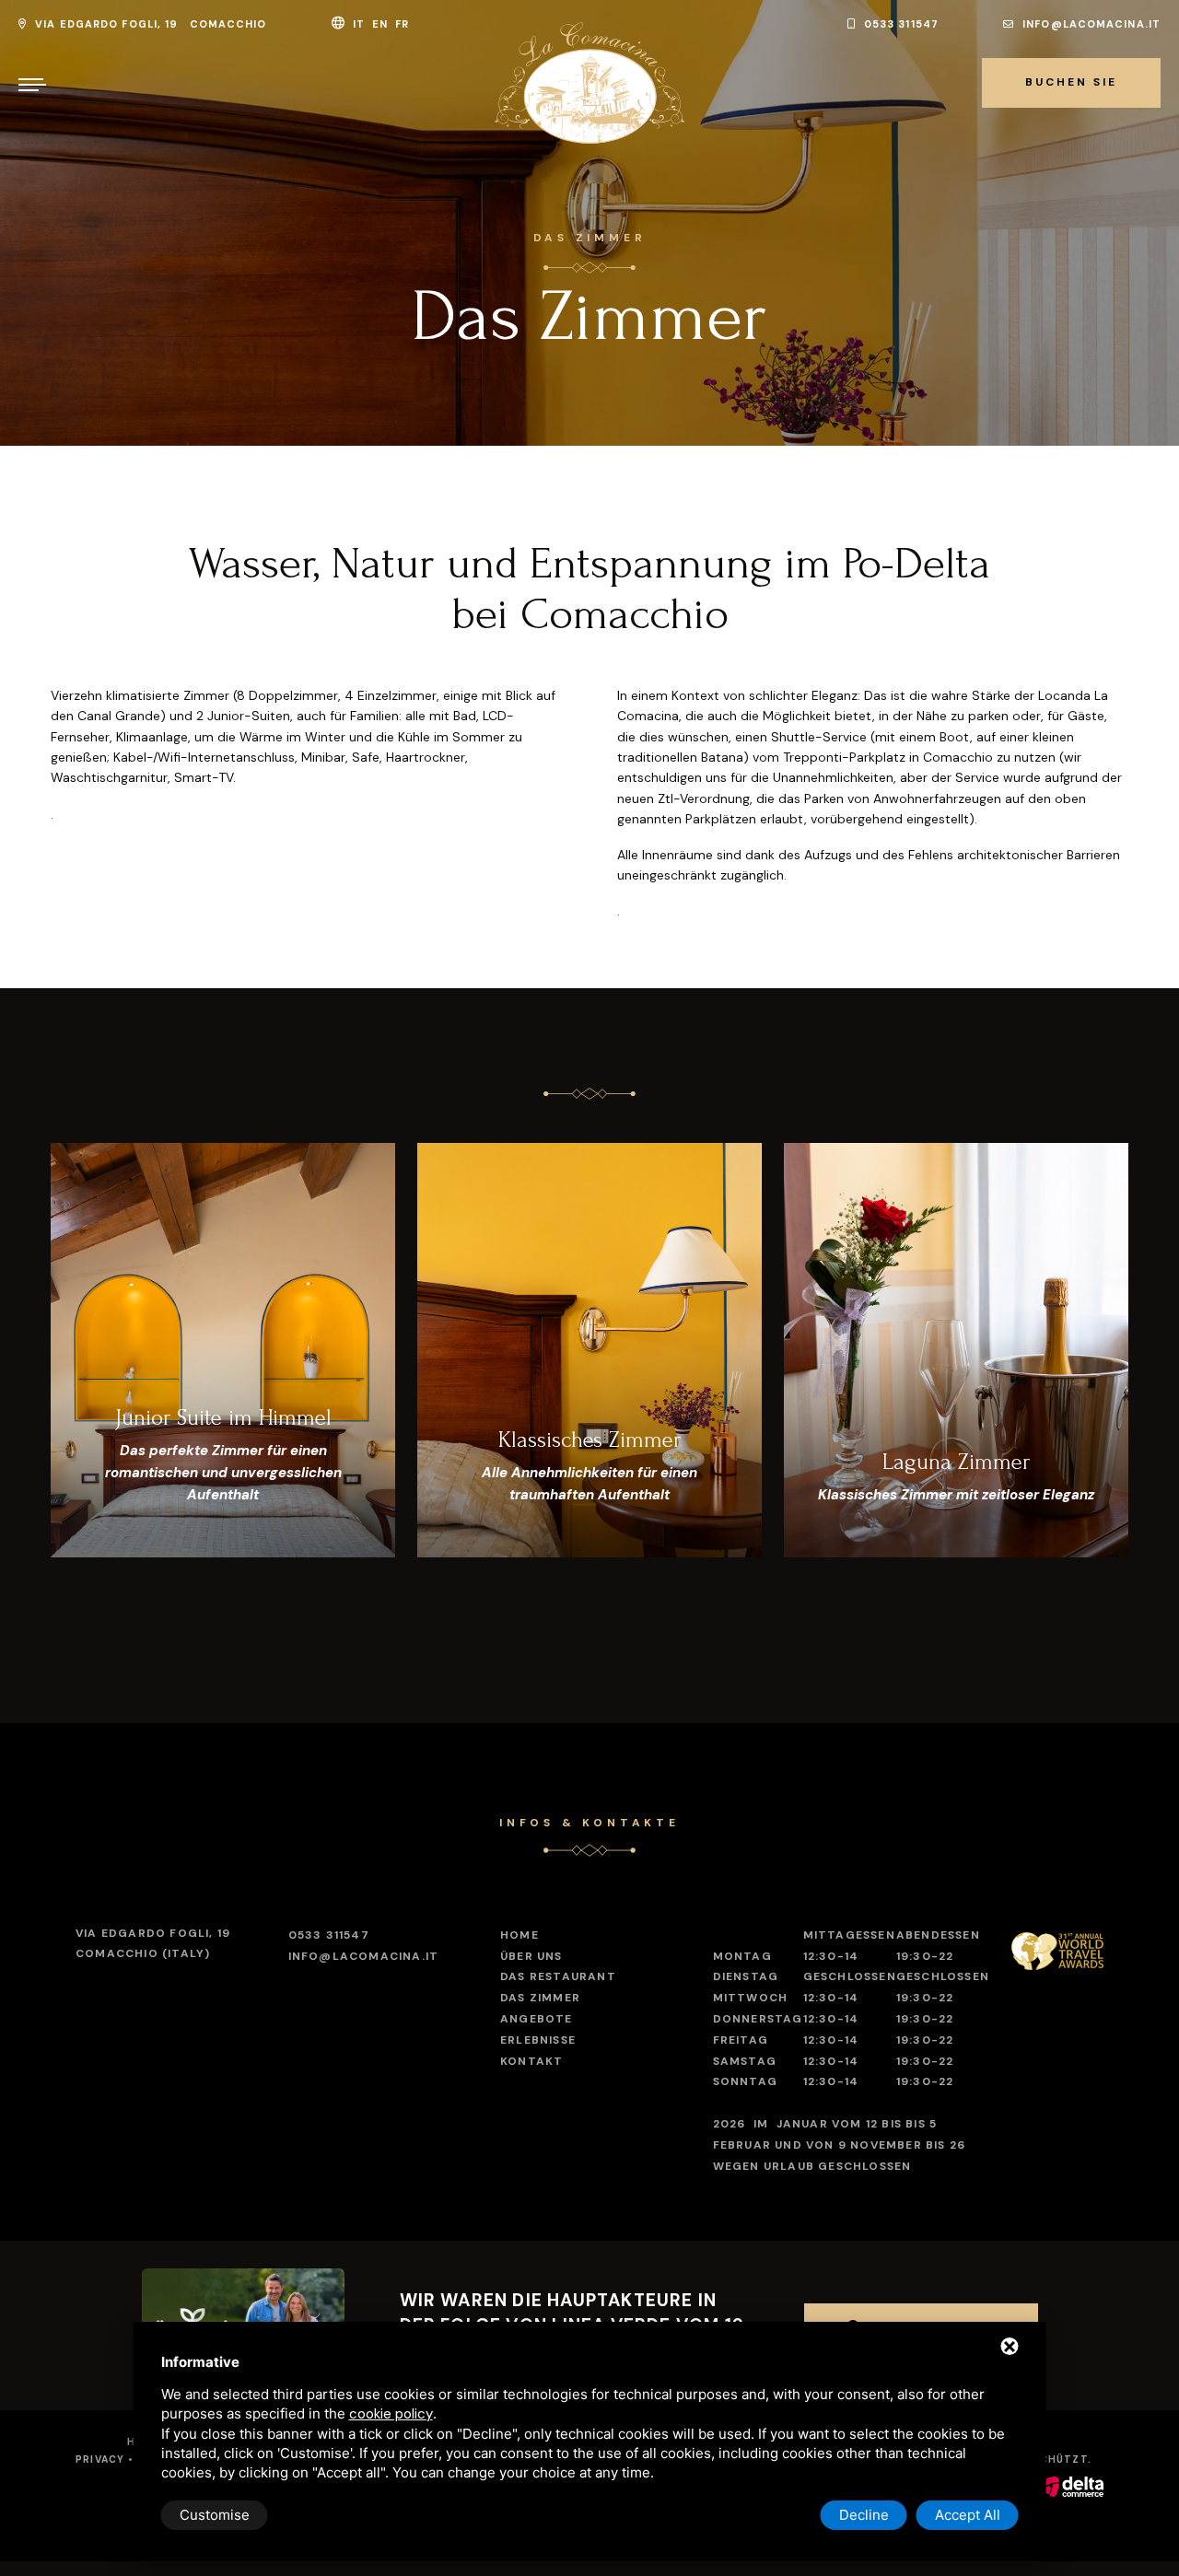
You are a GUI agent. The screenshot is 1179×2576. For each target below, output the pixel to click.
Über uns (531, 1956)
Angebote (537, 2019)
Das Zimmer (540, 1998)
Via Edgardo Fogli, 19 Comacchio (149, 24)
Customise (215, 2515)
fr (404, 24)
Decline (864, 2515)
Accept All (968, 2515)
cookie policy (391, 2414)
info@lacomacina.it (1090, 24)
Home (519, 1935)
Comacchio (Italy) (153, 1943)
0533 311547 (899, 24)
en (382, 24)
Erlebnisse (538, 2040)
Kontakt (531, 2061)
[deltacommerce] (1071, 2486)
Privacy (100, 2459)
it (361, 24)
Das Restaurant (558, 1976)
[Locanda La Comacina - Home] (590, 83)
